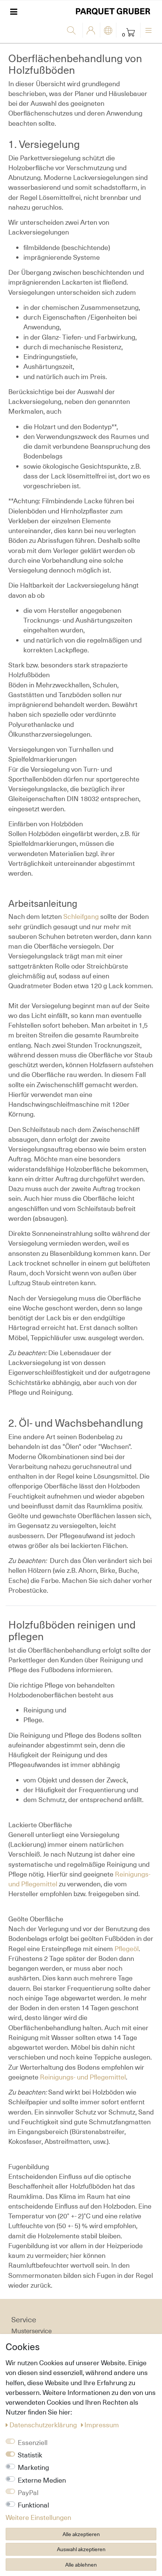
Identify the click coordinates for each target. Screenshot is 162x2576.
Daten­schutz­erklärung (44, 2425)
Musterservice (31, 2331)
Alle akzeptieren (81, 2534)
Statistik (30, 2455)
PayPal (28, 2492)
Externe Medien (42, 2480)
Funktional (33, 2505)
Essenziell (33, 2442)
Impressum (102, 2425)
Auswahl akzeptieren (81, 2549)
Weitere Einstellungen (38, 2517)
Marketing (33, 2467)
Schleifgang (82, 916)
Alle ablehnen (81, 2565)
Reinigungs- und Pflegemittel (83, 2077)
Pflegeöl (127, 1948)
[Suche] (73, 31)
